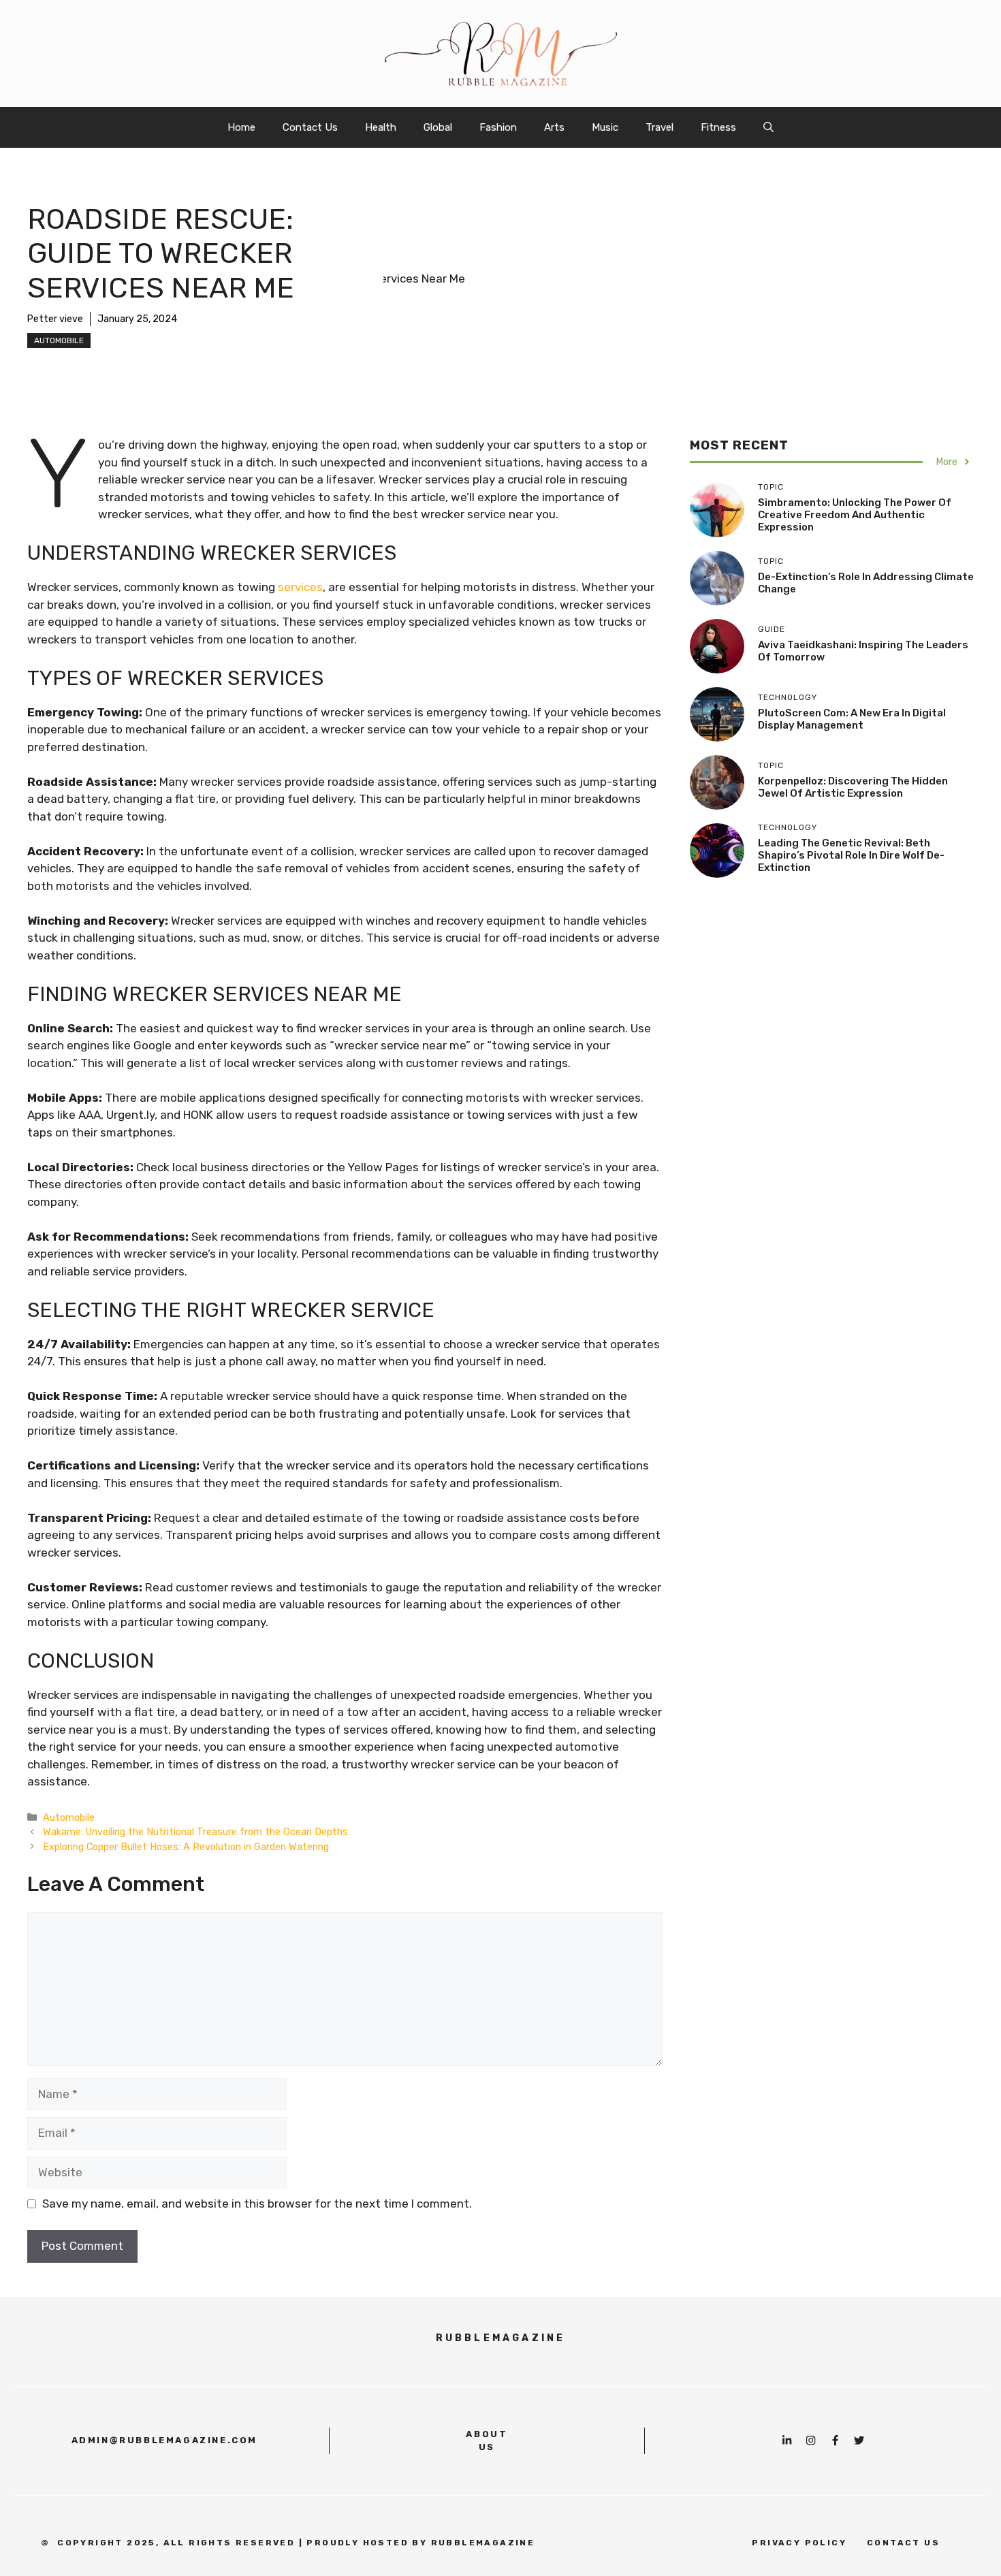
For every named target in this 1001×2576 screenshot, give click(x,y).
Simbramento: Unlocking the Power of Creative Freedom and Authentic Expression (855, 515)
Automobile (59, 340)
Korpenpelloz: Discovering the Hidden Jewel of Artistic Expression (853, 787)
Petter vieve (55, 319)
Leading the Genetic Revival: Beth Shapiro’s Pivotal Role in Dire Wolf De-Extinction (851, 855)
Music (605, 127)
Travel (660, 127)
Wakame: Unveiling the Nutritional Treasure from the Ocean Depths (195, 1832)
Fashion (498, 127)
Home (241, 127)
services (300, 587)
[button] (768, 127)
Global (438, 127)
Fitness (718, 127)
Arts (554, 127)
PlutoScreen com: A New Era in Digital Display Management (852, 719)
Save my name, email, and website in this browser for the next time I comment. (257, 2204)
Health (381, 127)
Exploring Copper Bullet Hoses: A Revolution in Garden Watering (186, 1847)
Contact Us (310, 127)
